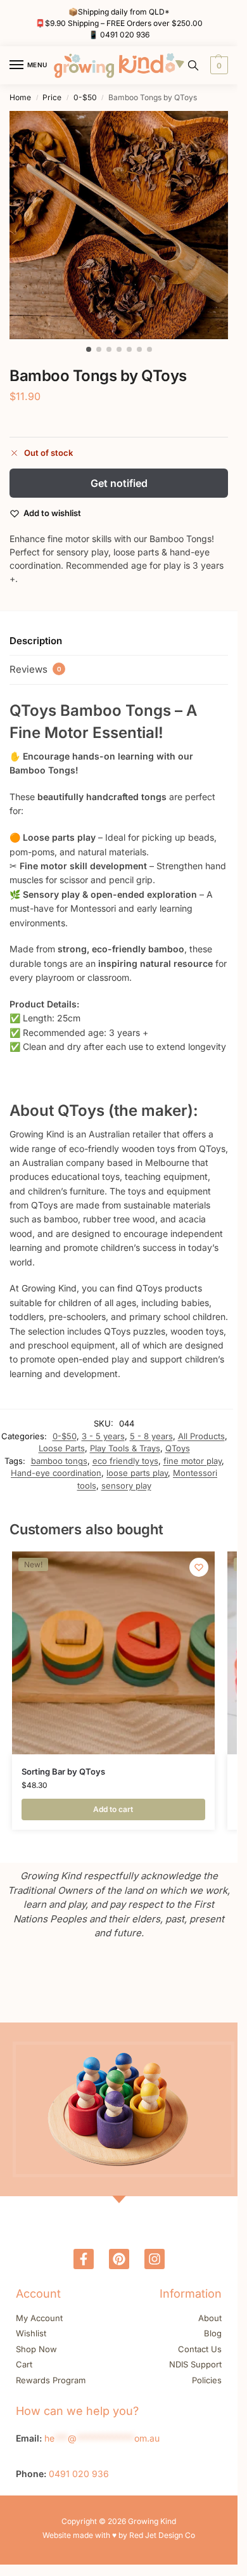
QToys (178, 1448)
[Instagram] (155, 2259)
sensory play (126, 1485)
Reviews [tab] (35, 669)
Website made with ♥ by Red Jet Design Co (119, 2535)
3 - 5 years (103, 1436)
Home (20, 97)
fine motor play (193, 1461)
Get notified (119, 483)
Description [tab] (36, 641)
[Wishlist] (199, 1567)
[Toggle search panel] (193, 65)
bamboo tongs (59, 1461)
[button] (218, 65)
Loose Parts (62, 1448)
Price (52, 97)
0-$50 (85, 97)
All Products (201, 1436)
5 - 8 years (151, 1436)
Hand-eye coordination (56, 1473)
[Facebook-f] (84, 2259)
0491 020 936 (125, 35)
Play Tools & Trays (125, 1448)
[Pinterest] (119, 2259)
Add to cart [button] (113, 1809)
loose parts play (137, 1473)
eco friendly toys (125, 1461)
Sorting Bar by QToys (63, 1771)
